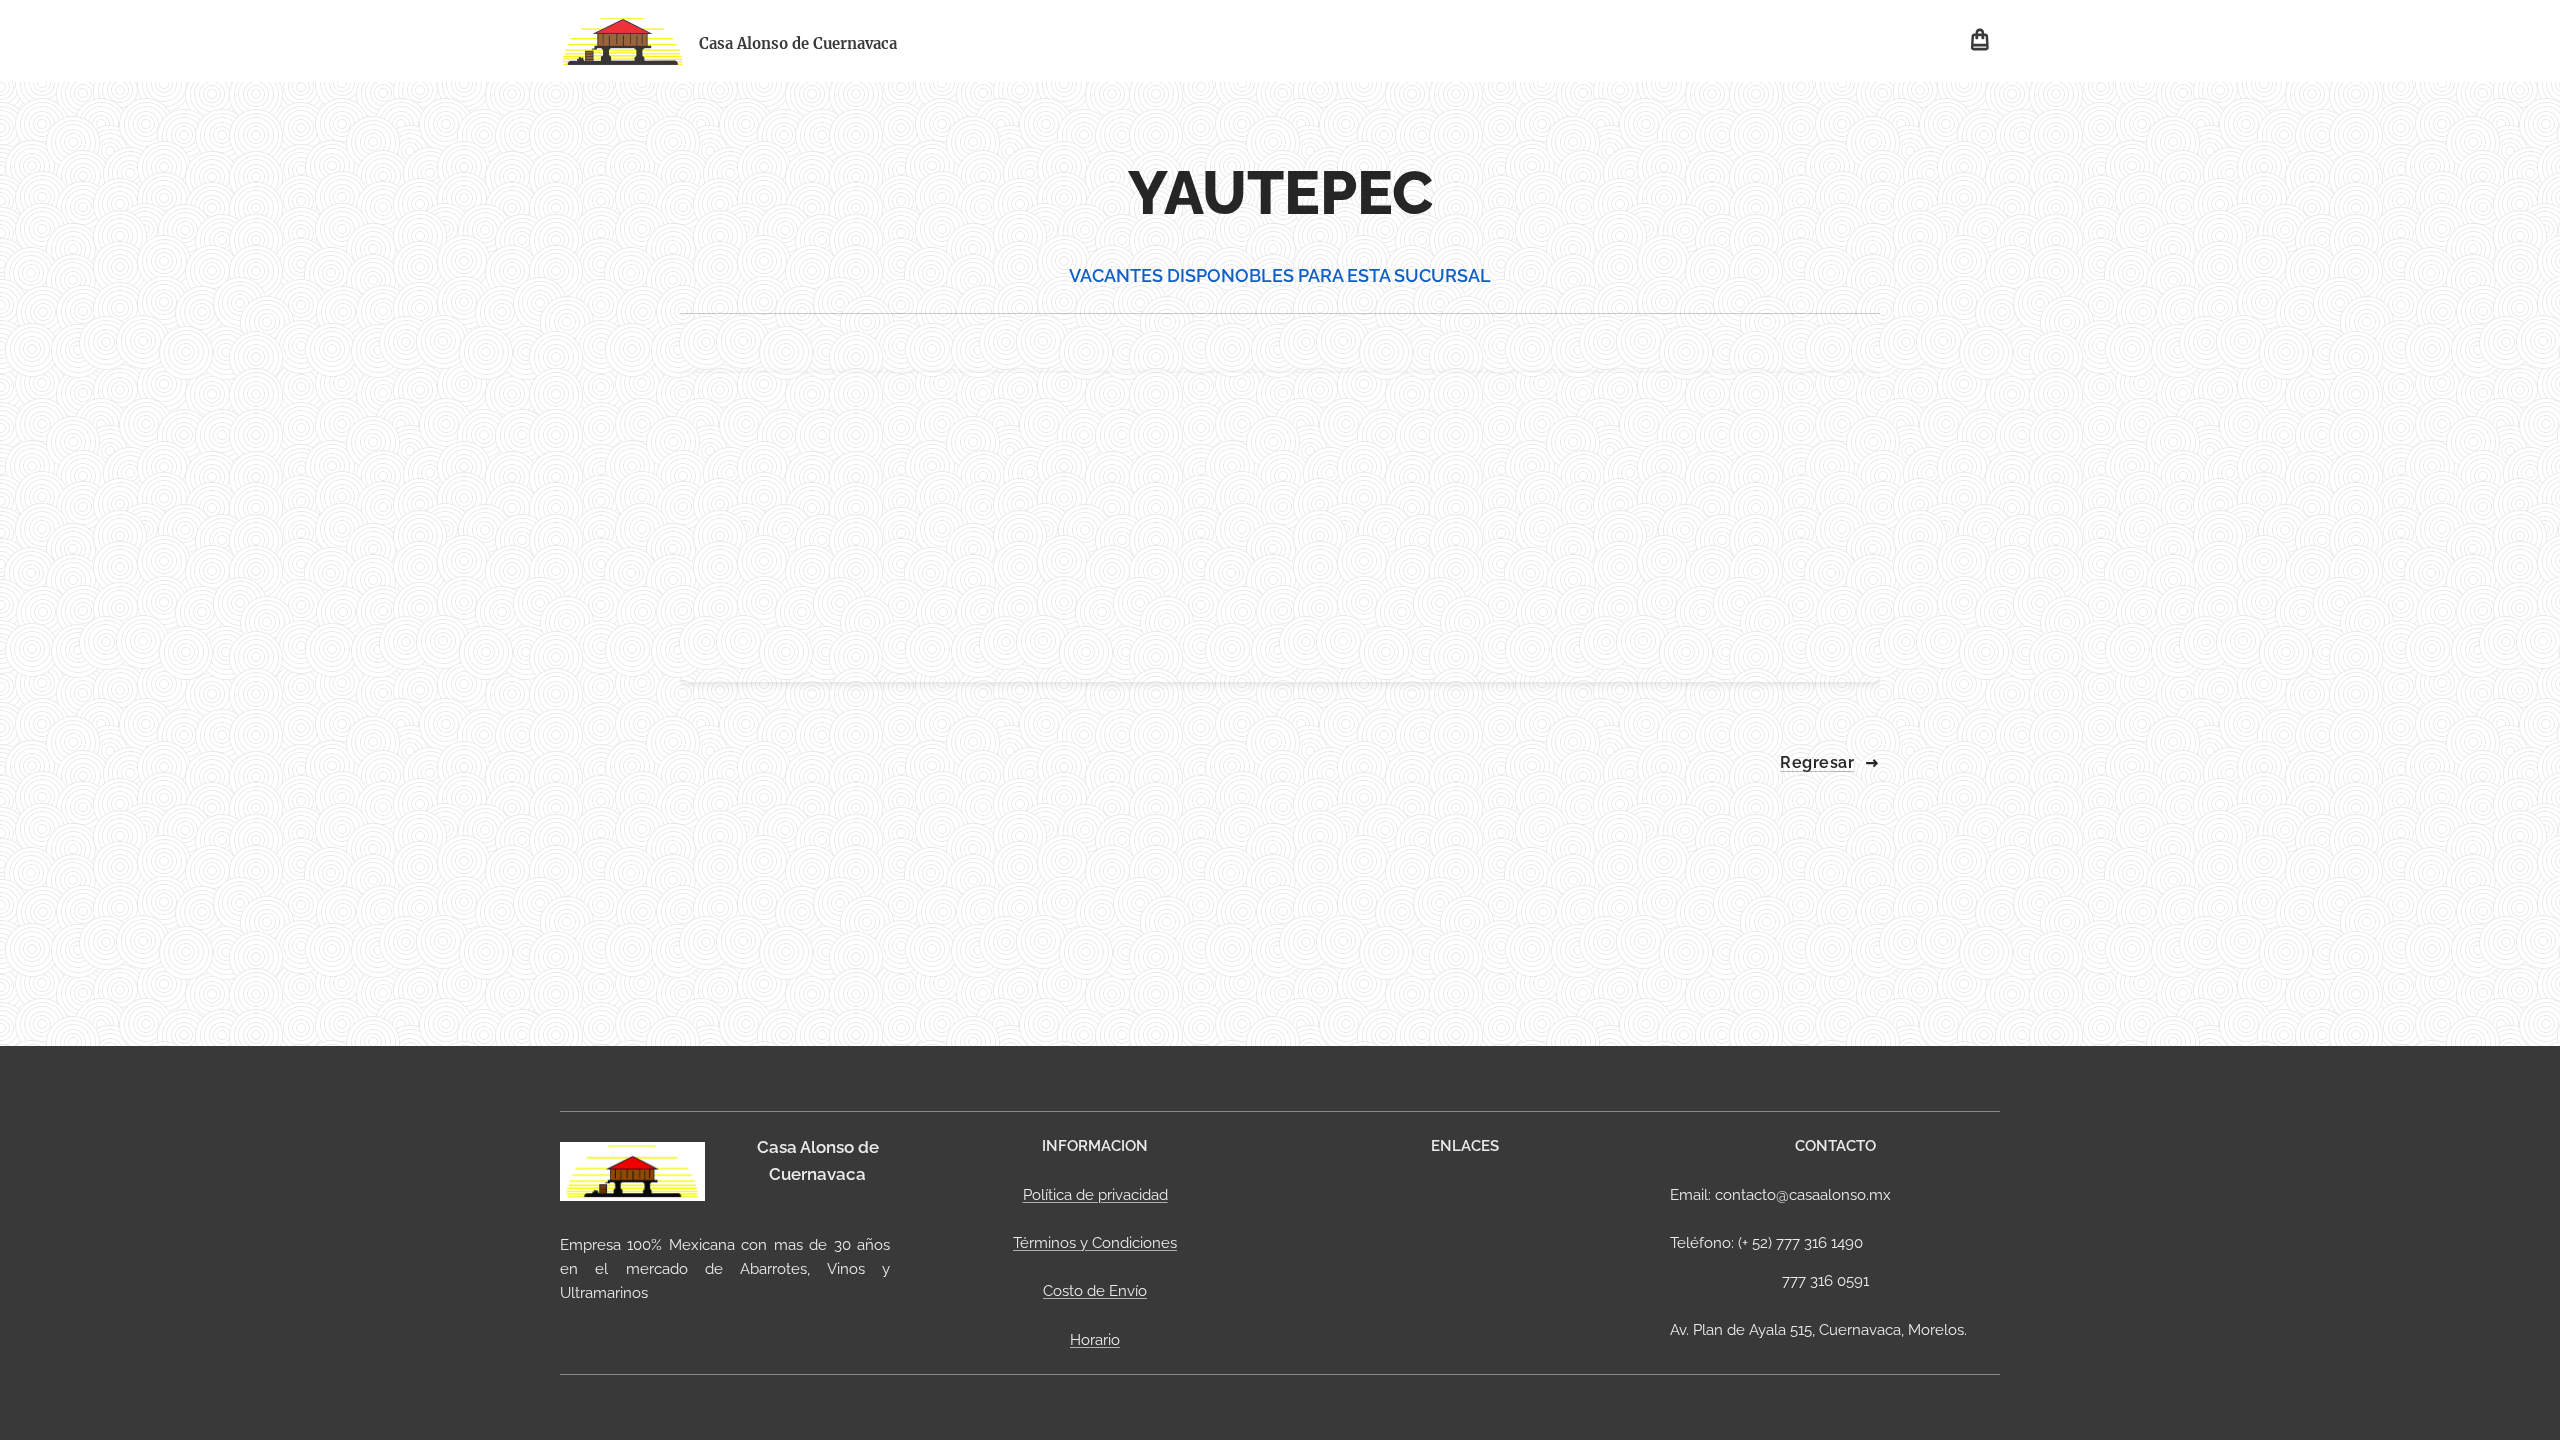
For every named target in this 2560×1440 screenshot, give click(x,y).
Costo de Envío (1095, 1291)
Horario (1095, 1340)
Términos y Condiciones (1095, 1243)
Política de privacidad (1095, 1195)
